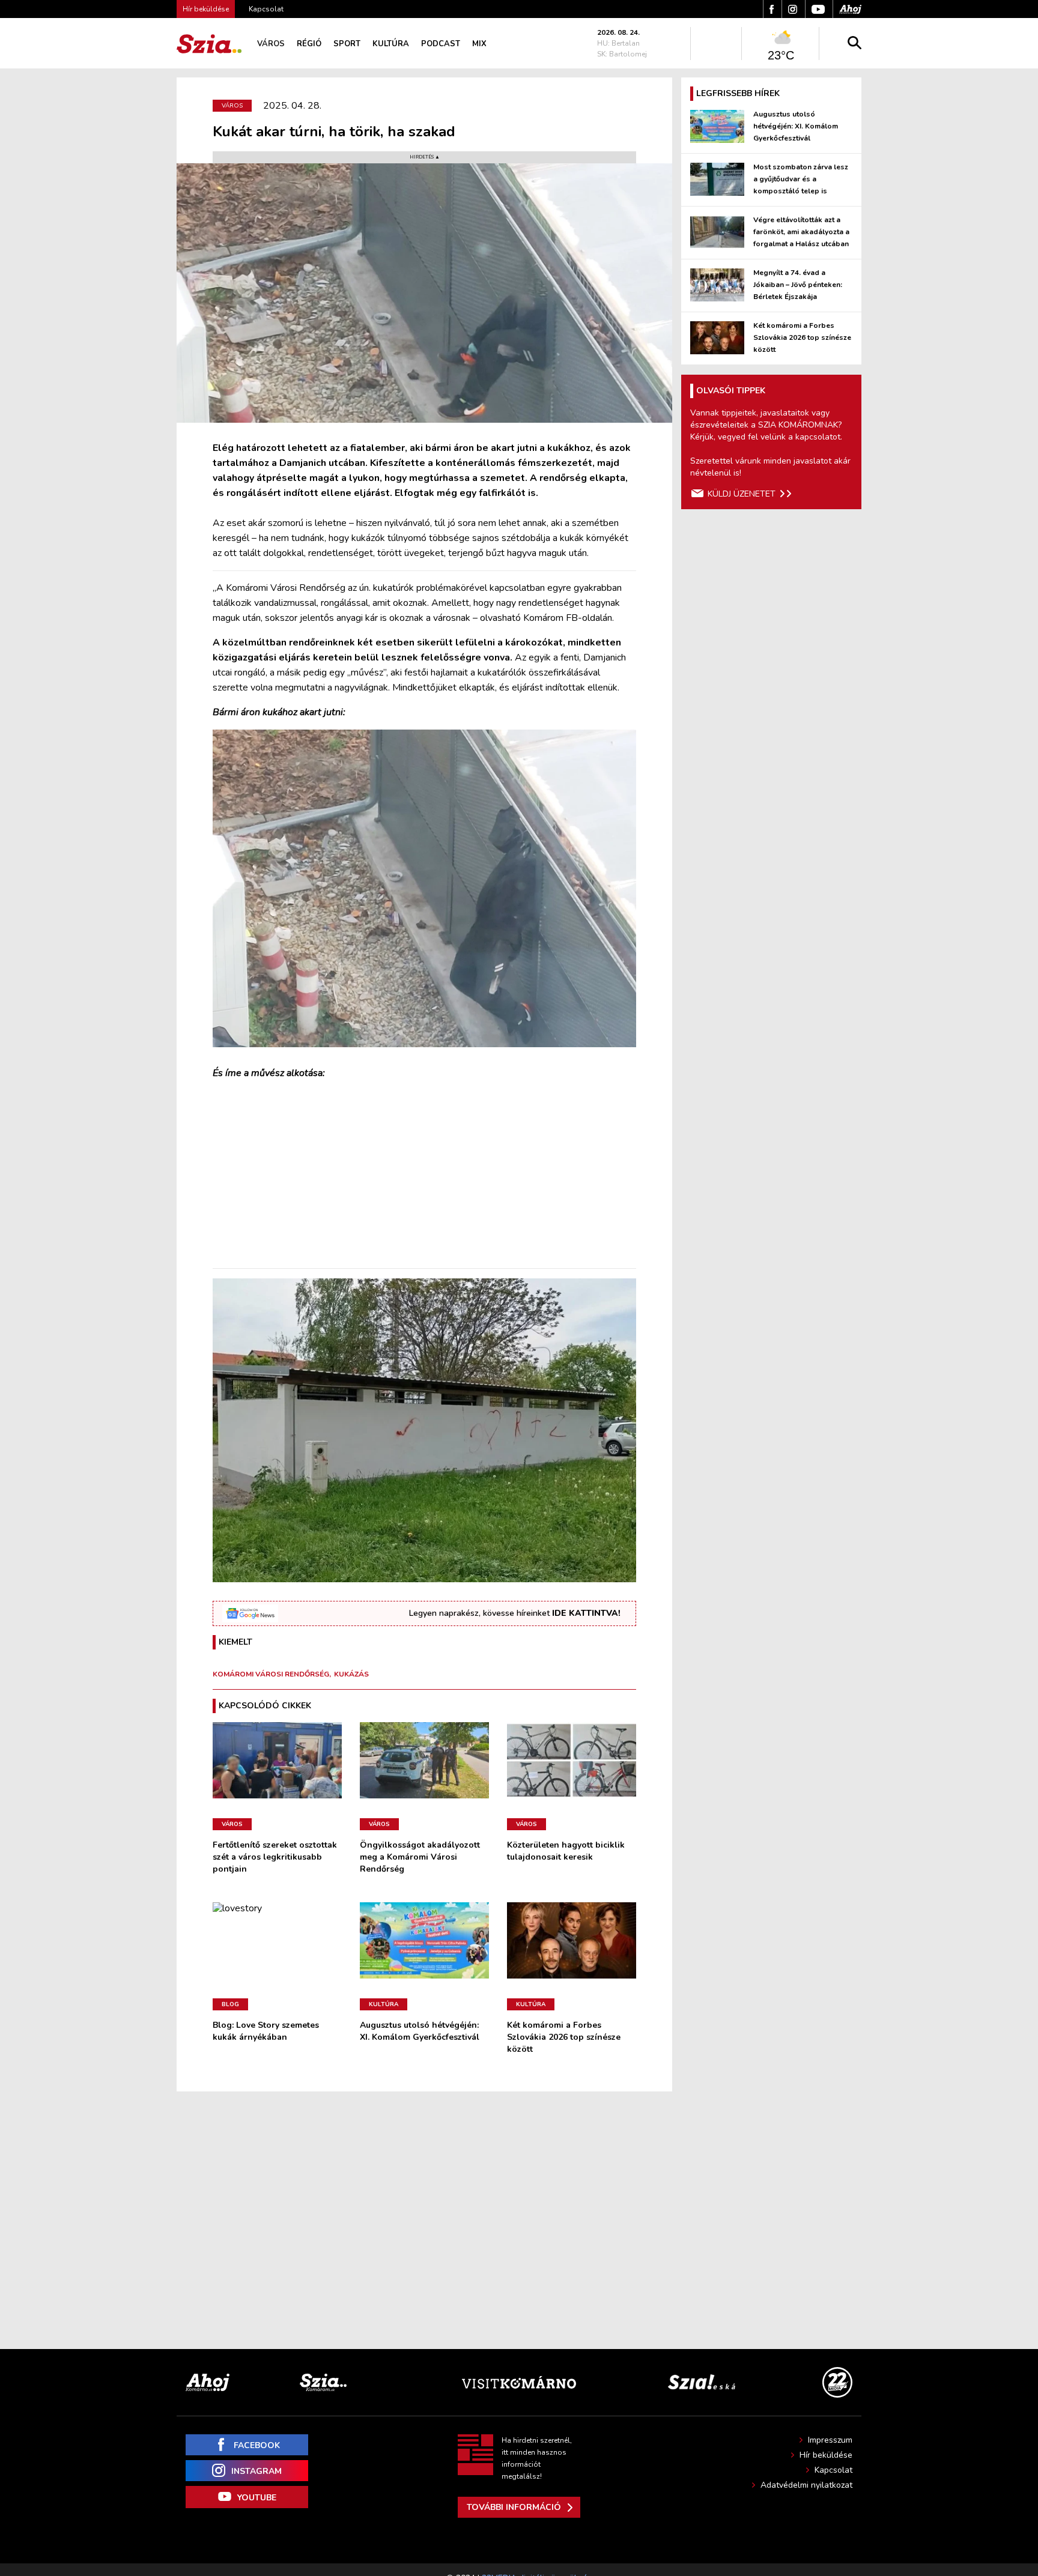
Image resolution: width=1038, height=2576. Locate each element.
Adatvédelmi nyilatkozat (806, 2485)
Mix (479, 44)
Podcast (441, 44)
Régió (309, 44)
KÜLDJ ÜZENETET (742, 494)
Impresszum (830, 2440)
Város (271, 44)
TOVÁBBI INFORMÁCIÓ (514, 2507)
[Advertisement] (424, 1175)
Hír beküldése (826, 2455)
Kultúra (391, 44)
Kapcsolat (266, 9)
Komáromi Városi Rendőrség (271, 1674)
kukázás (351, 1674)
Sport (347, 44)
